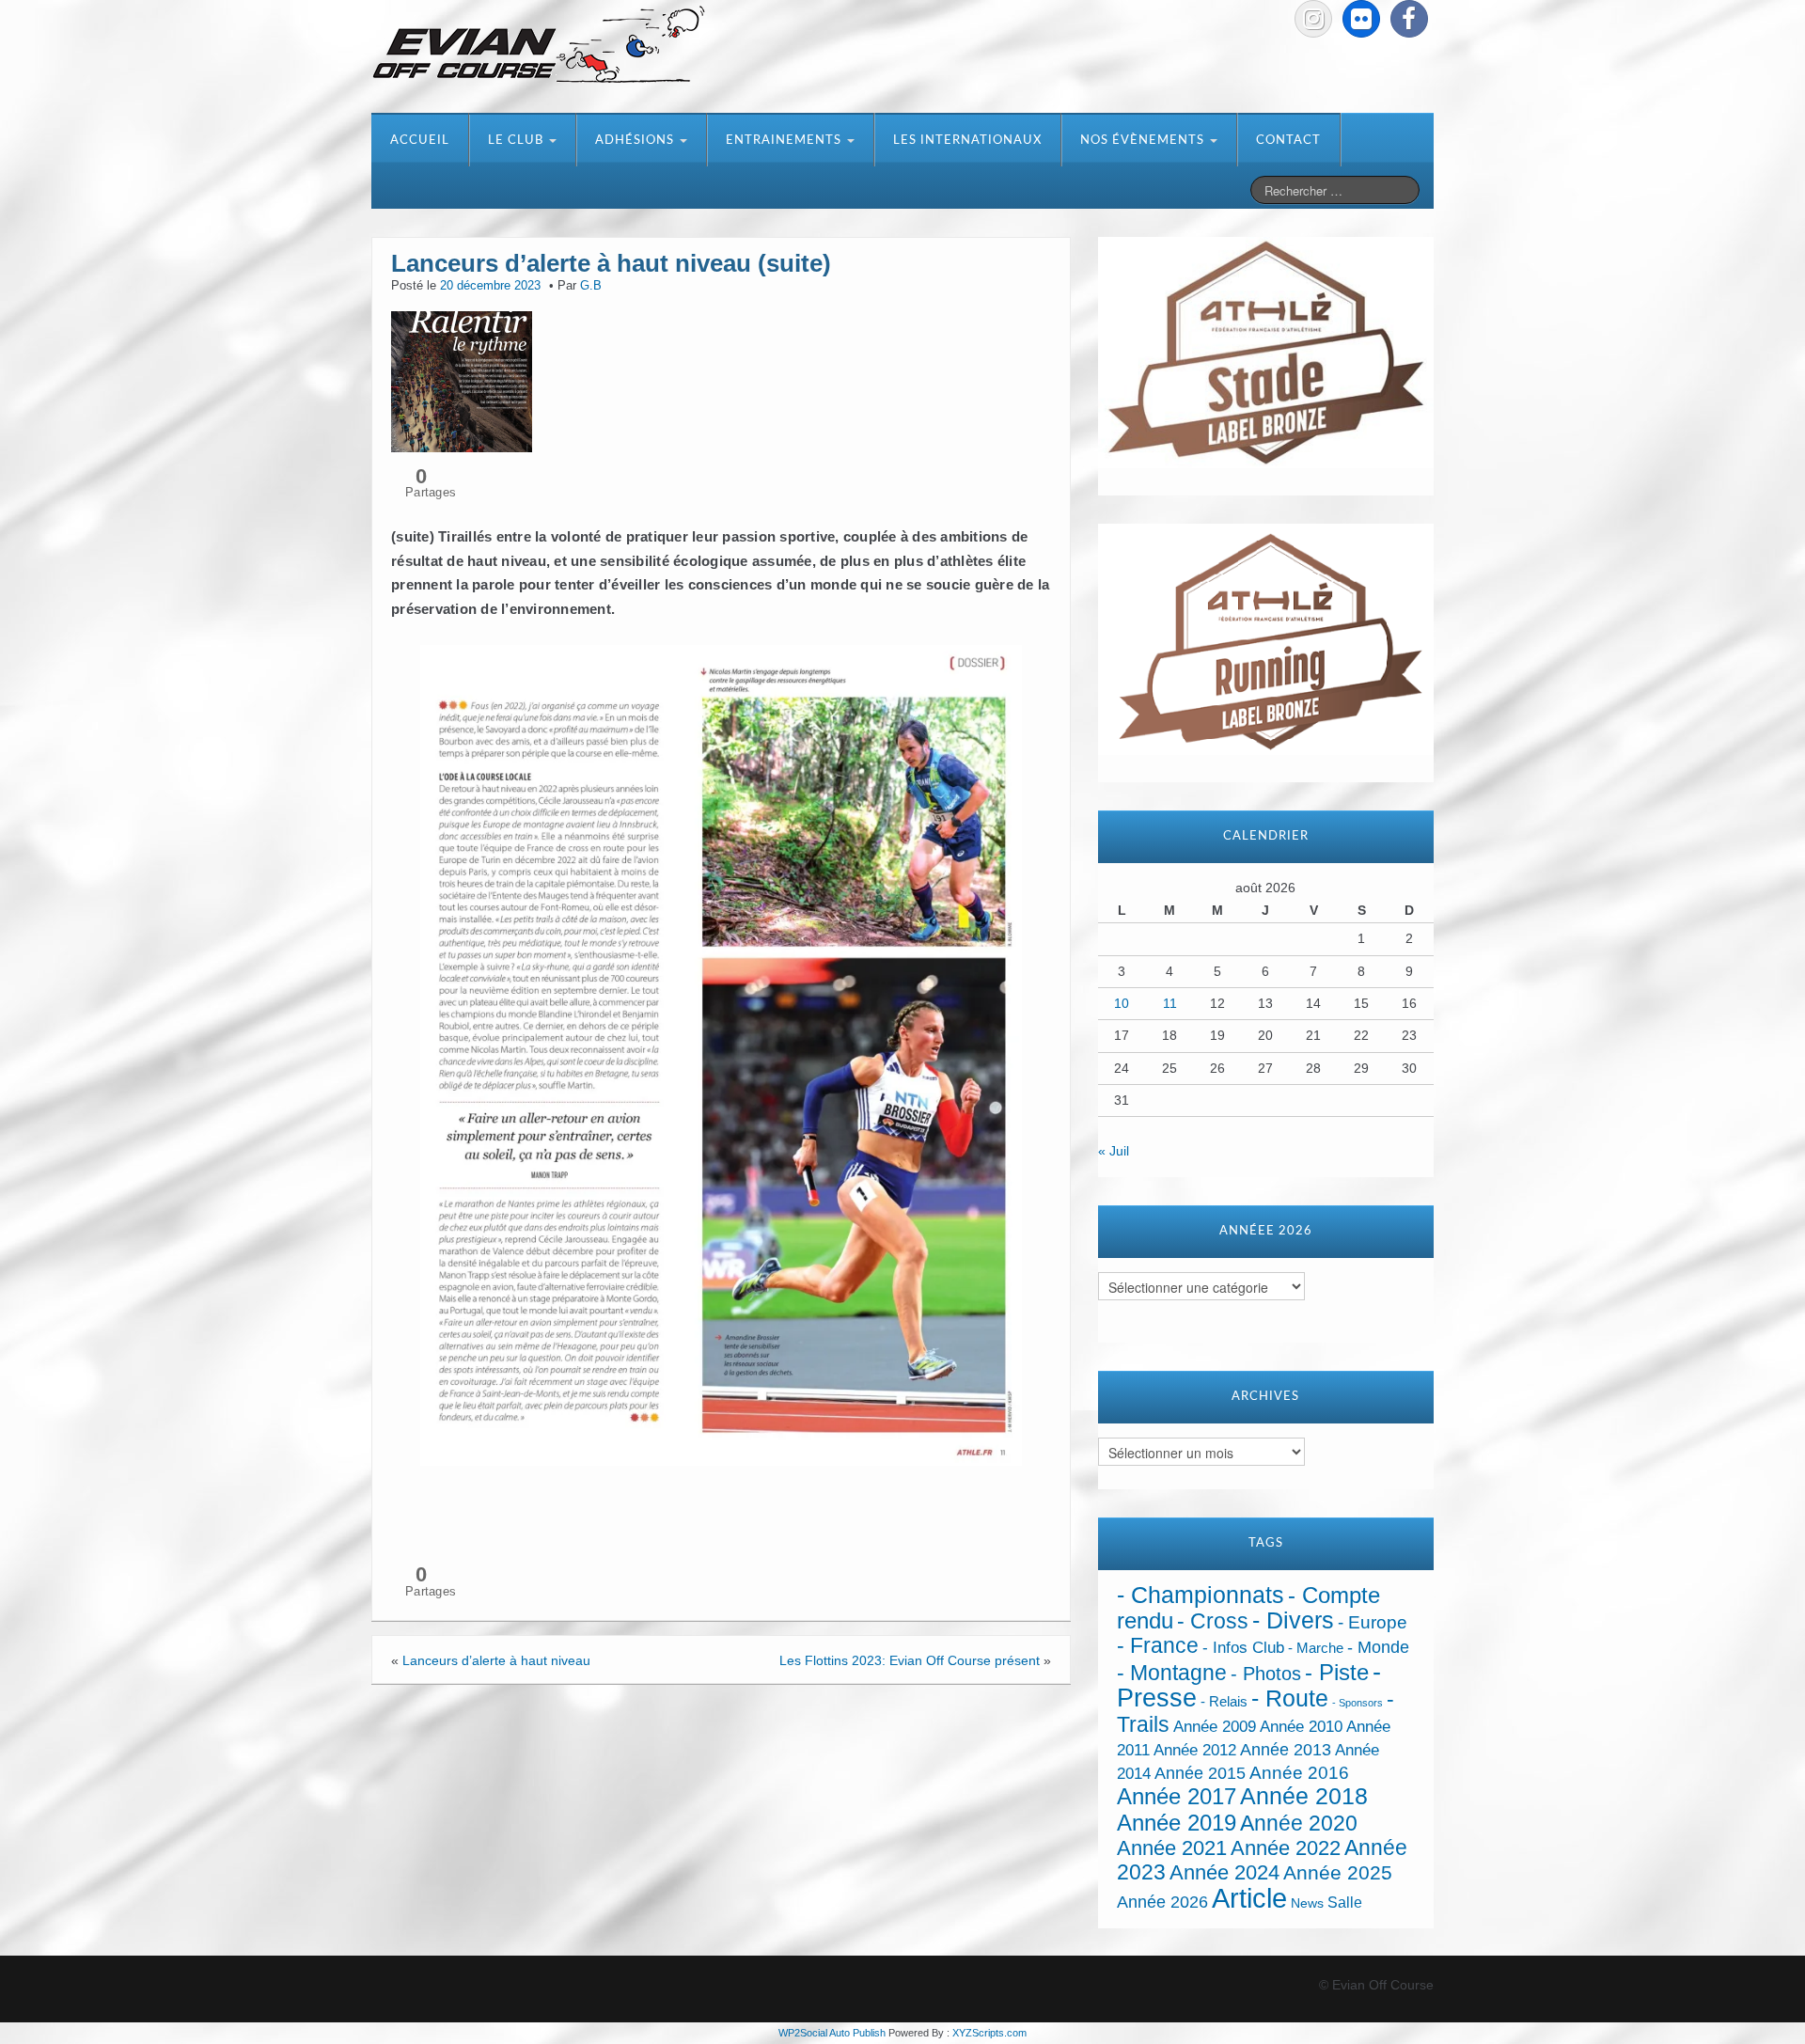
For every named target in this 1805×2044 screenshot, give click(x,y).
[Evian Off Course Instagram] (1313, 19)
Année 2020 (1299, 1823)
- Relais (1224, 1701)
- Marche (1316, 1648)
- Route (1290, 1698)
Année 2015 (1200, 1773)
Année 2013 (1286, 1750)
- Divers (1293, 1620)
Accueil (420, 141)
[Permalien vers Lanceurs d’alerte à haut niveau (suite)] (462, 380)
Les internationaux (967, 141)
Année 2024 (1224, 1872)
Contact (1288, 141)
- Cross (1213, 1621)
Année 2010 (1301, 1727)
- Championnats (1201, 1595)
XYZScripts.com (989, 2033)
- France (1158, 1646)
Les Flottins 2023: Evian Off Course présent (910, 1660)
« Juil (1114, 1151)
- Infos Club (1243, 1648)
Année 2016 (1299, 1773)
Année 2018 (1304, 1796)
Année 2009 (1215, 1727)
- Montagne (1172, 1673)
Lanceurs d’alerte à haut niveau (496, 1660)
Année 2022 (1286, 1848)
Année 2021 (1172, 1848)
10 (1122, 1003)
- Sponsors (1358, 1703)
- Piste (1337, 1673)
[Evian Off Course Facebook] (1409, 19)
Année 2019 (1177, 1823)
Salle (1345, 1902)
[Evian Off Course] (539, 46)
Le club (518, 141)
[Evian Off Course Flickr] (1361, 19)
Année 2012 (1195, 1750)
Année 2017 (1177, 1796)
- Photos (1266, 1674)
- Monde (1378, 1647)
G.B (591, 286)
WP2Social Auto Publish (832, 2033)
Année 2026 (1162, 1902)
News (1307, 1903)
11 (1170, 1003)
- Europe (1373, 1622)
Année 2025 (1338, 1873)
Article (1249, 1898)
